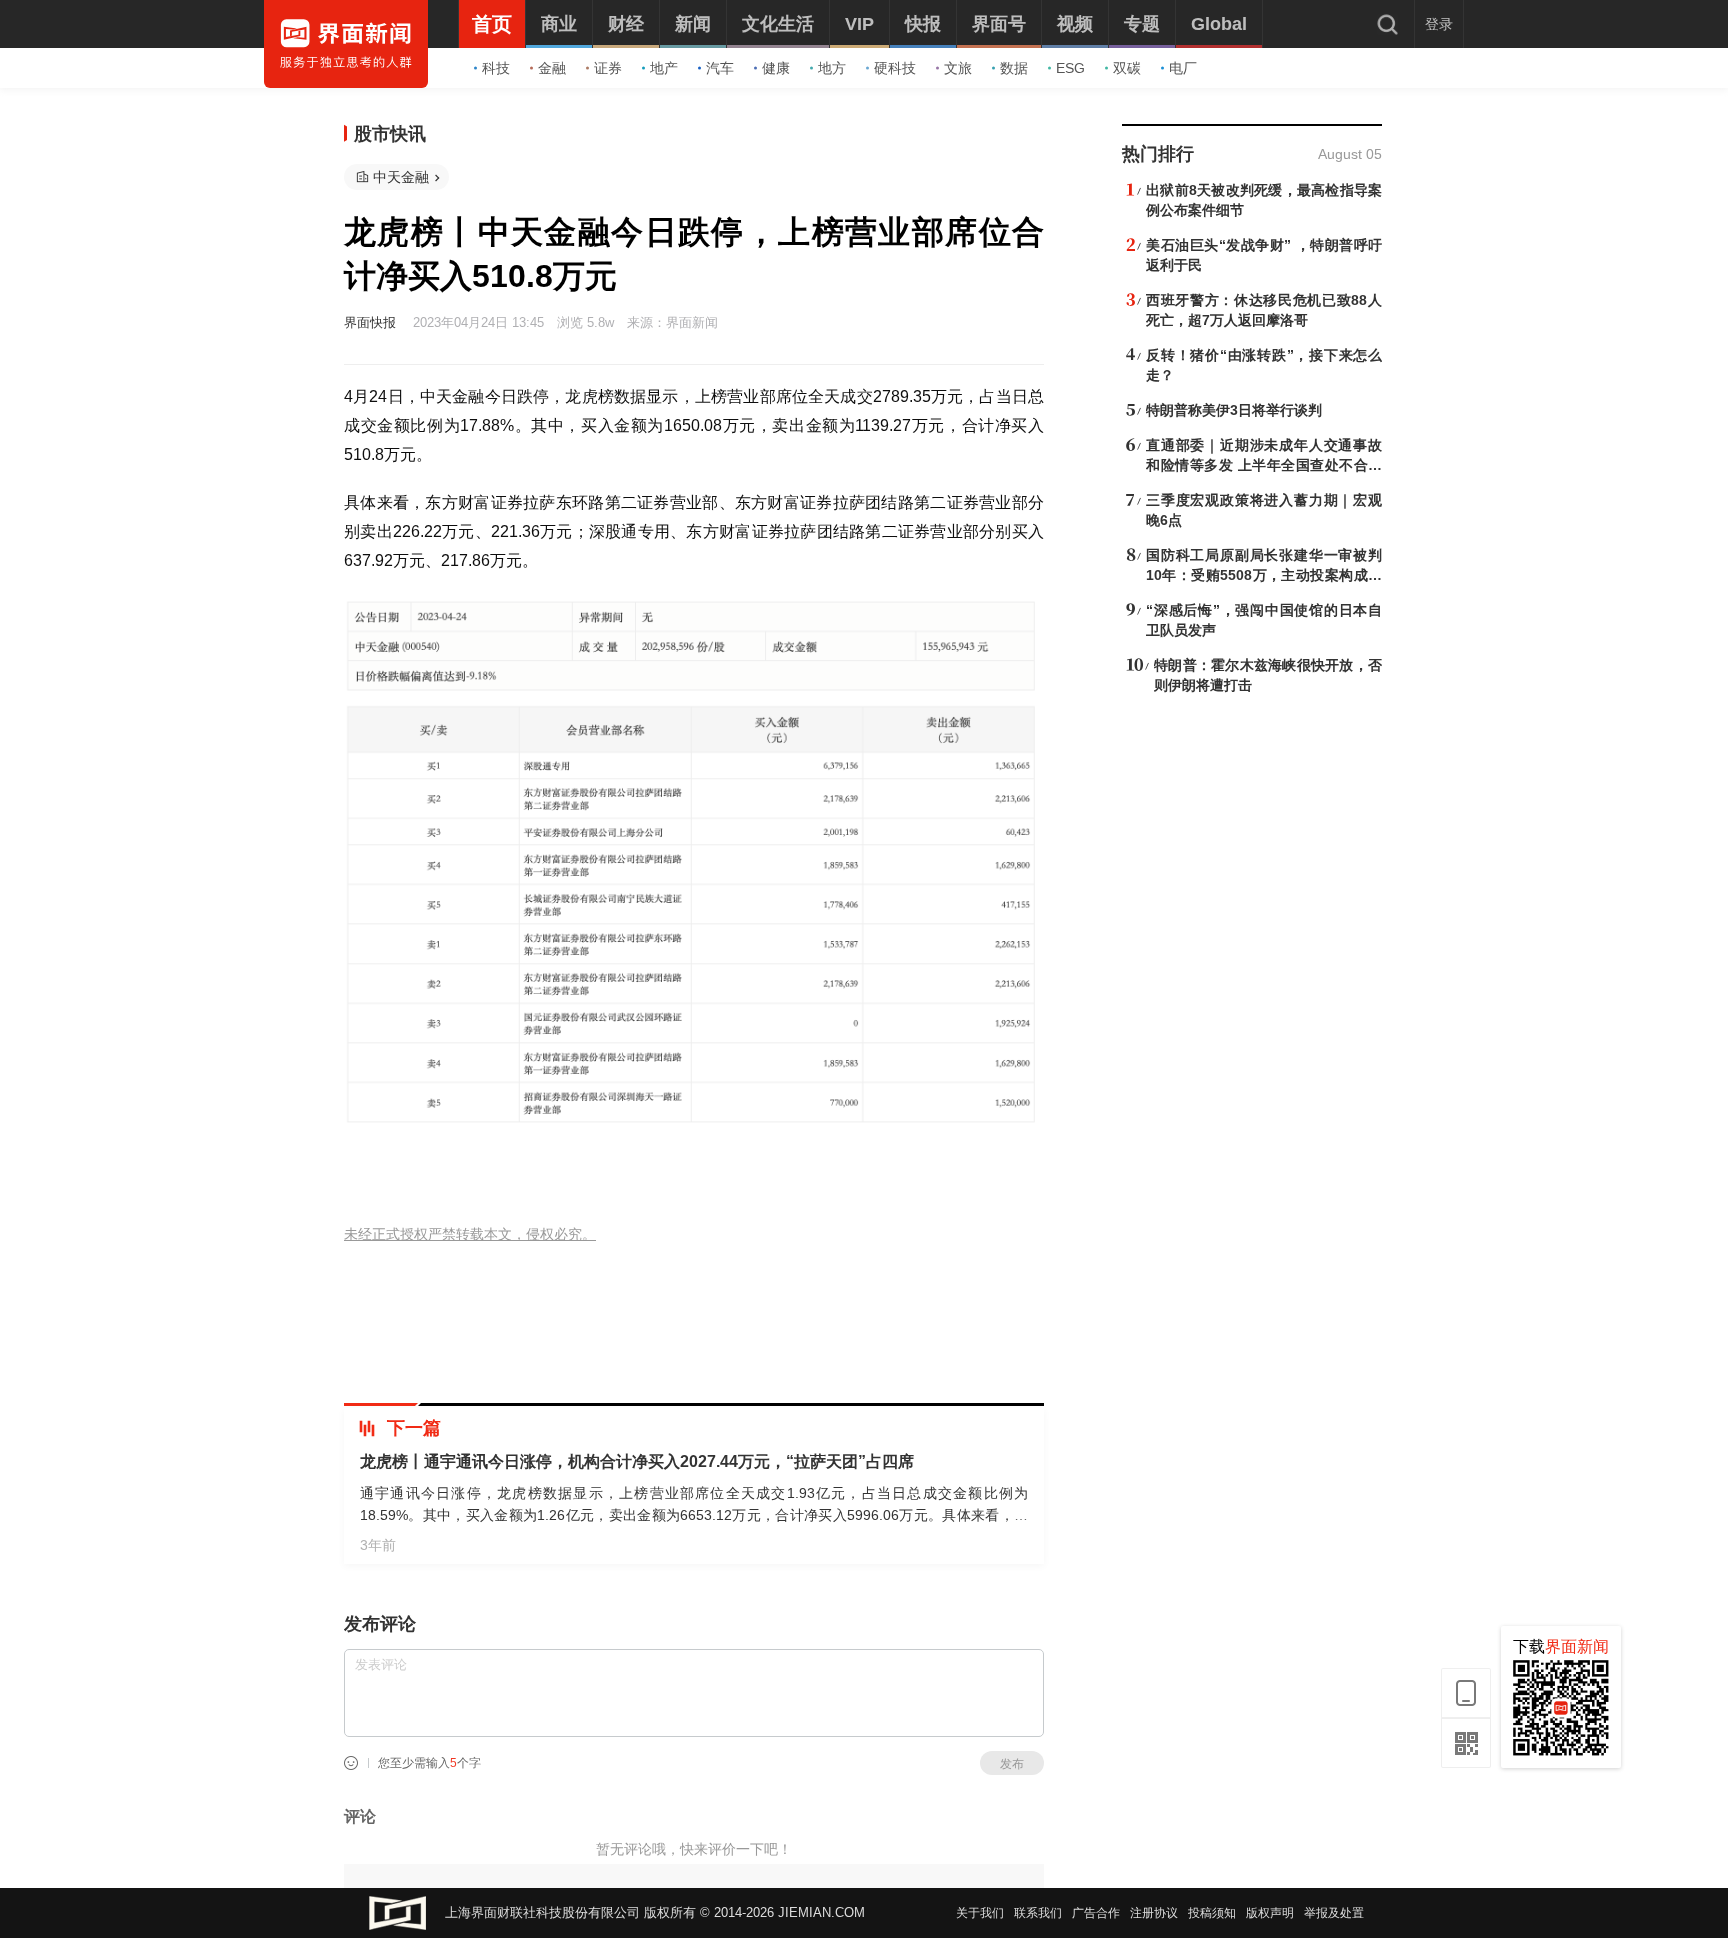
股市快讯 (390, 134)
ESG (1070, 68)
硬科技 (895, 68)
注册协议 (1154, 1913)
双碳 (1127, 68)
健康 (776, 68)
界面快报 (370, 322)
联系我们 (1038, 1913)
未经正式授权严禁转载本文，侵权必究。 (470, 1234)
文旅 (958, 68)
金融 (552, 68)
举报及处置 (1334, 1913)
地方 (832, 68)
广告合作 (1096, 1913)
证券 (608, 68)
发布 (1012, 1764)
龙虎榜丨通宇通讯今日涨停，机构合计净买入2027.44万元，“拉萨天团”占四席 (637, 1461)
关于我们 (980, 1913)
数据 (1014, 68)
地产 (664, 68)
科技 (496, 68)
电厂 (1183, 68)
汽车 (720, 68)
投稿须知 (1212, 1913)
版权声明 (1270, 1913)
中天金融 (401, 177)
